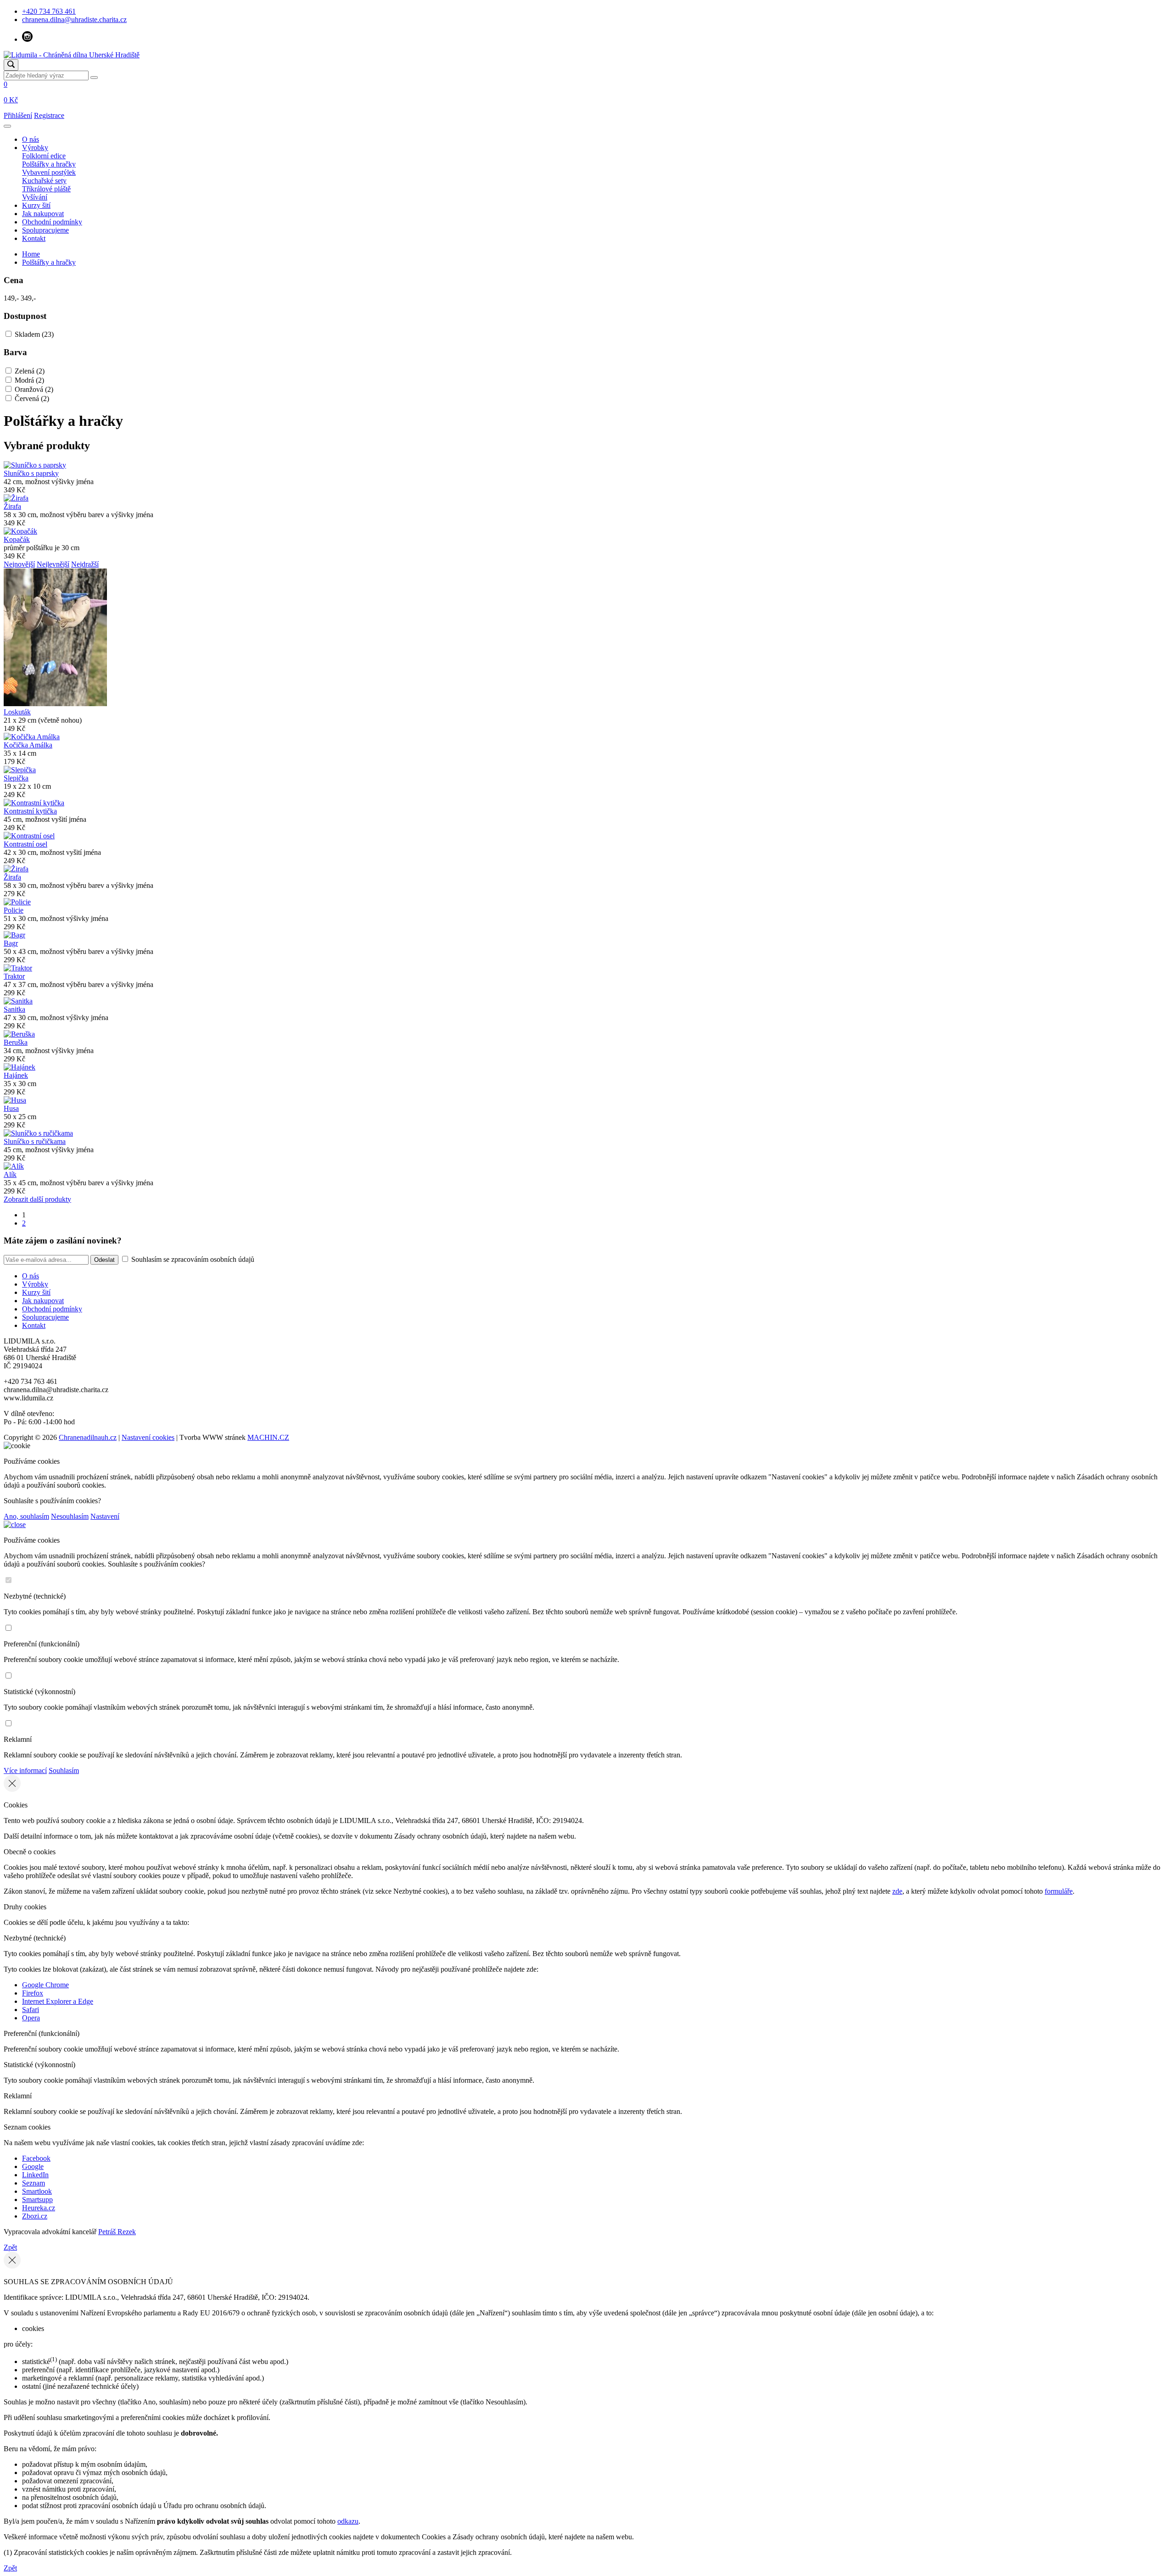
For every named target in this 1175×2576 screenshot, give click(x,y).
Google (33, 2166)
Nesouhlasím (70, 1516)
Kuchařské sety (44, 181)
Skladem (34, 334)
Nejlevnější (53, 564)
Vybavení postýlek (49, 172)
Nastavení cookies (148, 1437)
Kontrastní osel (25, 844)
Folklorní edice (44, 156)
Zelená (30, 371)
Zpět (10, 2247)
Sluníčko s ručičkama (35, 1141)
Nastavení (105, 1516)
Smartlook (37, 2191)
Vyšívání (35, 197)
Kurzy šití (36, 205)
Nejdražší (85, 564)
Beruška (16, 1042)
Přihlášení (18, 115)
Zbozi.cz (35, 2216)
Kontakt (34, 238)
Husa (11, 1108)
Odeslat (104, 1260)
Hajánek (16, 1075)
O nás (31, 139)
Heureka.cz (39, 2208)
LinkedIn (35, 2175)
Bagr (11, 943)
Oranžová (34, 389)
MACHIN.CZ (268, 1437)
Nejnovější (19, 564)
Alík (10, 1174)
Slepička (16, 778)
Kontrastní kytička (30, 811)
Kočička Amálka (28, 745)
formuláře (1059, 1891)
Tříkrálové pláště (46, 189)
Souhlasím (64, 1770)
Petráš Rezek (117, 2232)
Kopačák (17, 539)
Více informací (25, 1770)
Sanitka (14, 1009)
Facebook (36, 2158)
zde (897, 1891)
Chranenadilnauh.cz (88, 1437)
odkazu (348, 2521)
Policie (14, 910)
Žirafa (12, 506)
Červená (32, 399)
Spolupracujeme (45, 230)
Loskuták (17, 712)
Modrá (29, 380)
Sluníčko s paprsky (31, 473)
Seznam (34, 2183)
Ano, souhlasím (26, 1516)
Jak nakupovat (43, 214)
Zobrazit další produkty (37, 1199)
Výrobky (35, 148)
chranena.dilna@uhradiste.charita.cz (74, 20)
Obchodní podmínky (52, 222)
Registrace (49, 115)
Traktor (14, 976)
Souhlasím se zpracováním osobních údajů (192, 1259)
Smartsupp (37, 2200)
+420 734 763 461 (49, 11)
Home (31, 254)
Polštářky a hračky (49, 164)
